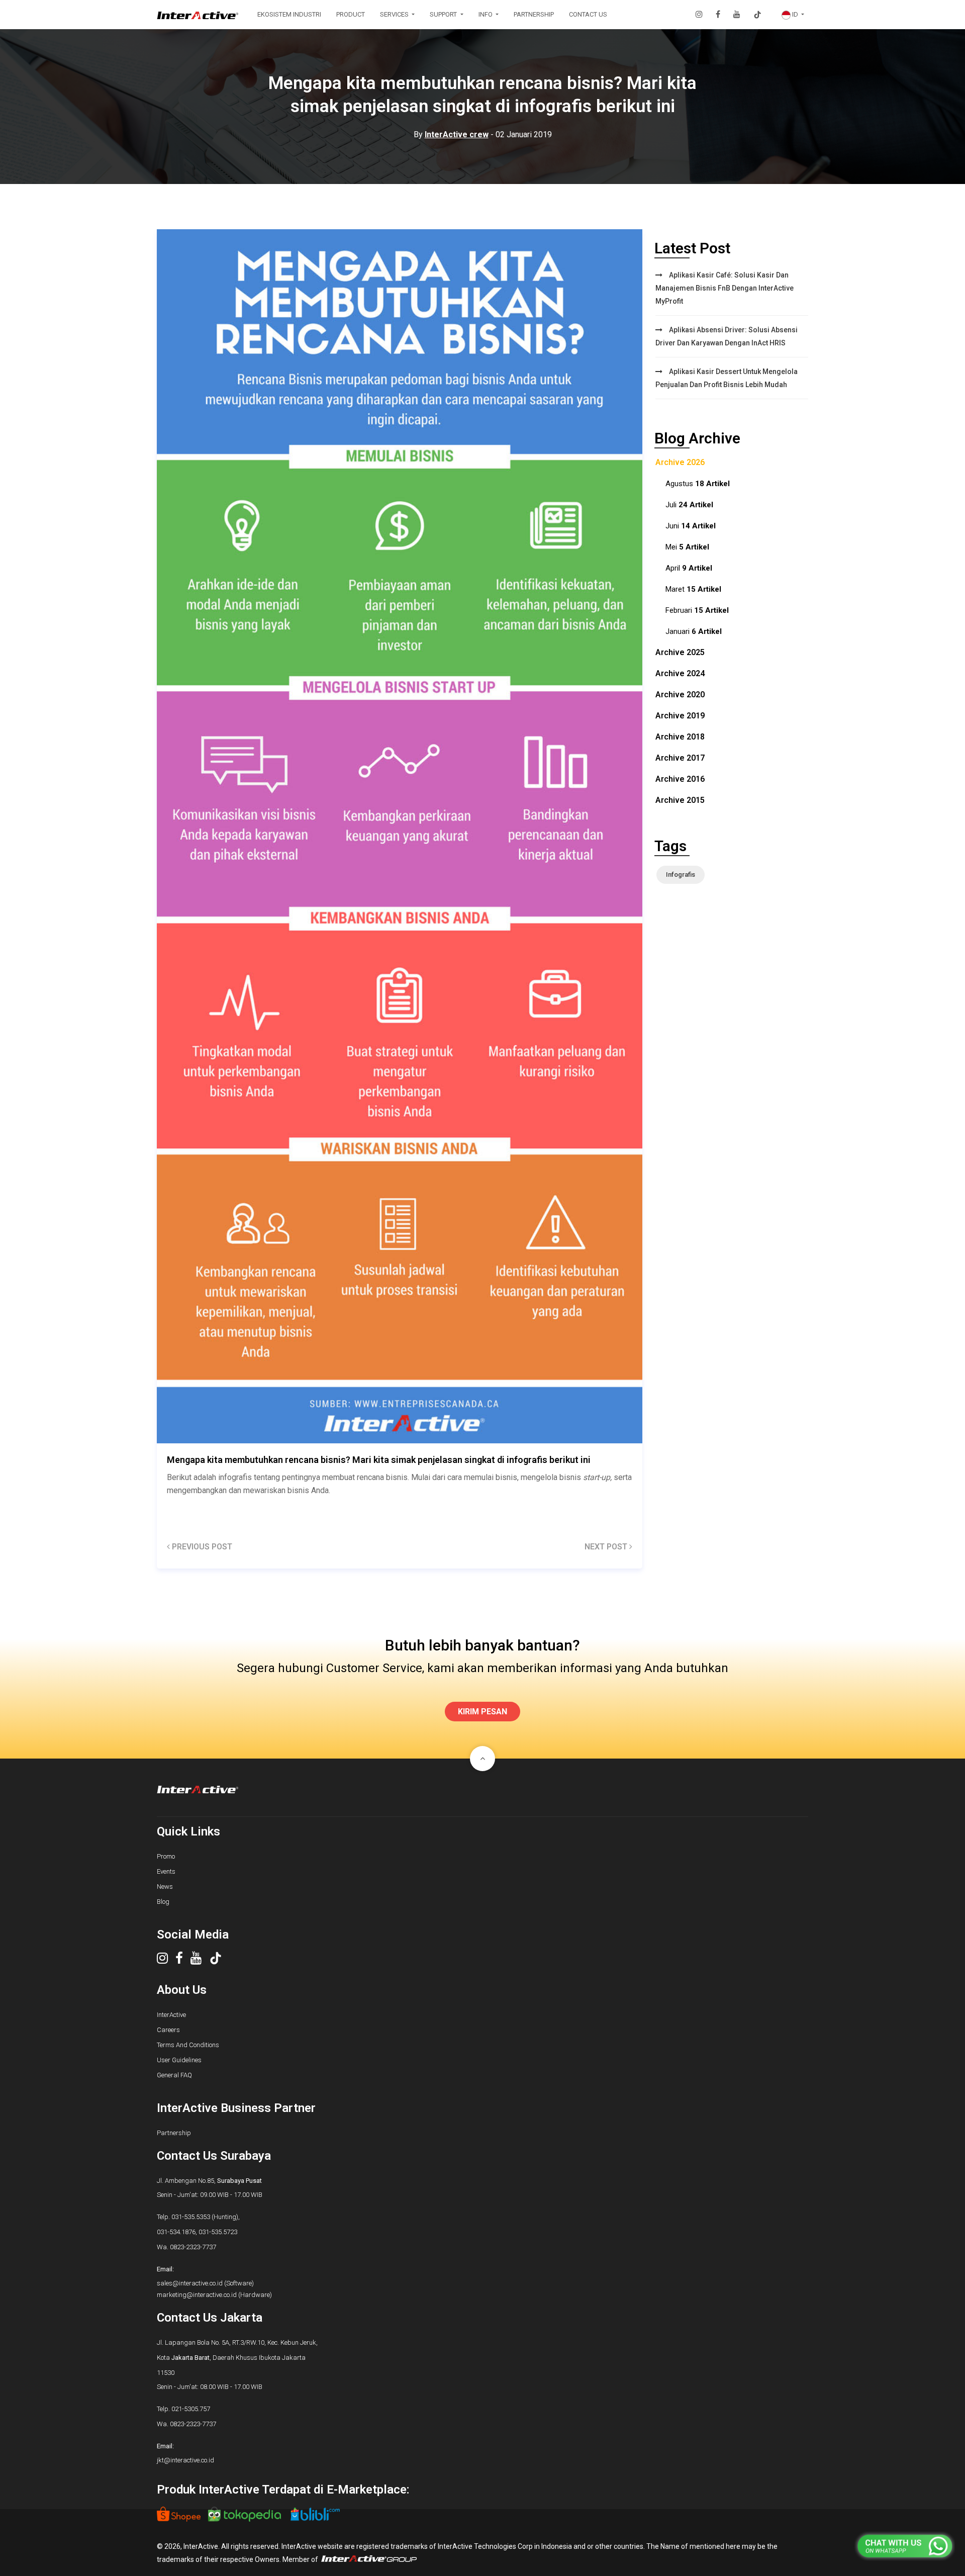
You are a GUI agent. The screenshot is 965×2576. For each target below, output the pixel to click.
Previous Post (201, 1547)
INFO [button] (486, 14)
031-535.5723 (218, 2232)
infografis (681, 875)
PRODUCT (351, 14)
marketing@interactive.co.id (197, 2295)
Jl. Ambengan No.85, (209, 2181)
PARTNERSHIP (534, 14)
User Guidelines (179, 2060)
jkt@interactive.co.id (185, 2460)
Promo (166, 1856)
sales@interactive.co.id (190, 2283)
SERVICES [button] (395, 14)
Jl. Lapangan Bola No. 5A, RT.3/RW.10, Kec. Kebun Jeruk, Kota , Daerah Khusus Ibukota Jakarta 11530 (237, 2358)
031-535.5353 (191, 2217)
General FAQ (174, 2075)
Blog (163, 1902)
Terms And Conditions (188, 2045)
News (165, 1887)
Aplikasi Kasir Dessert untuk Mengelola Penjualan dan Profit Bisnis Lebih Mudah (727, 378)
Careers (168, 2030)
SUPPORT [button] (444, 14)
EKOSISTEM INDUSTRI (289, 14)
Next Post (607, 1547)
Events (166, 1871)
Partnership (174, 2133)
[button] (793, 15)
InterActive (171, 2015)
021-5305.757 (191, 2409)
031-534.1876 (176, 2232)
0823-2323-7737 (193, 2247)
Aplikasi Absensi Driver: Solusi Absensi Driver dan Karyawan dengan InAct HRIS (727, 336)
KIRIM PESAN (482, 1712)
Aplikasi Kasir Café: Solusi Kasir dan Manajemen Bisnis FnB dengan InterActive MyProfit (725, 288)
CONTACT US (588, 14)
